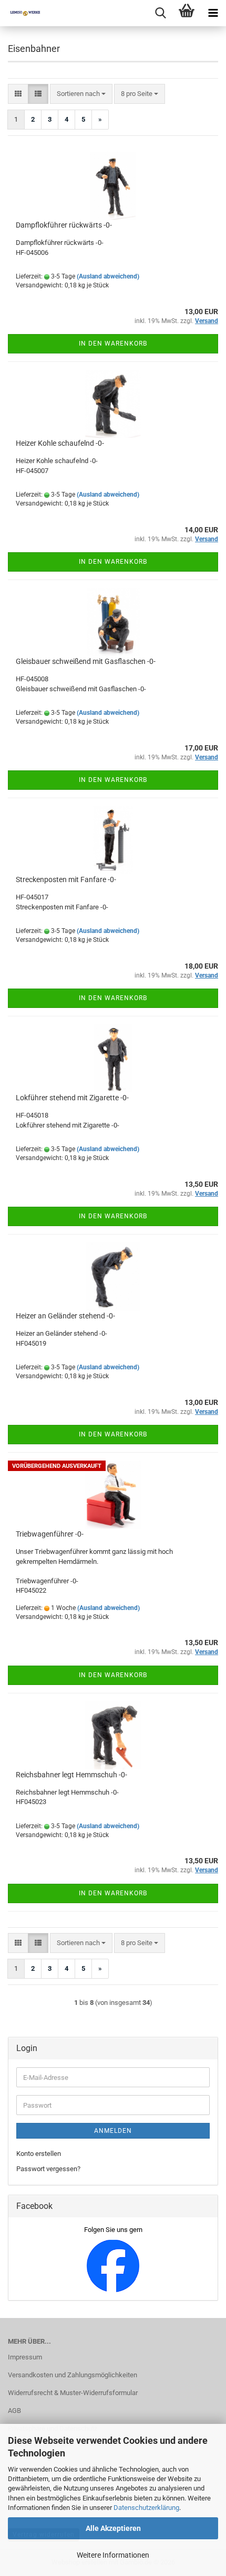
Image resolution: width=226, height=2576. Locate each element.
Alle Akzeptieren (113, 2528)
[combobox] (81, 94)
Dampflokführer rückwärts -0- (64, 225)
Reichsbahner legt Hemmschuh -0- (71, 1775)
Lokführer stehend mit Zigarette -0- (72, 1098)
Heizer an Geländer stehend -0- (65, 1316)
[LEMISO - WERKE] (21, 13)
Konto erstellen (39, 2154)
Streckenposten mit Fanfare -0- (66, 879)
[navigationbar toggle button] (213, 13)
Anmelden (113, 2131)
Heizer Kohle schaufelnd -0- (60, 443)
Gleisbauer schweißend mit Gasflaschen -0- (86, 661)
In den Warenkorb (113, 344)
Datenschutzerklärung (146, 2508)
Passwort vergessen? (48, 2169)
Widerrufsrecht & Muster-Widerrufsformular (73, 2393)
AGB (14, 2411)
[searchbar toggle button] (160, 13)
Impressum (25, 2357)
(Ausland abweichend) (108, 276)
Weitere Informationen (113, 2555)
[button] (18, 94)
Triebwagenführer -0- (50, 1534)
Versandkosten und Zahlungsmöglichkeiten (73, 2375)
